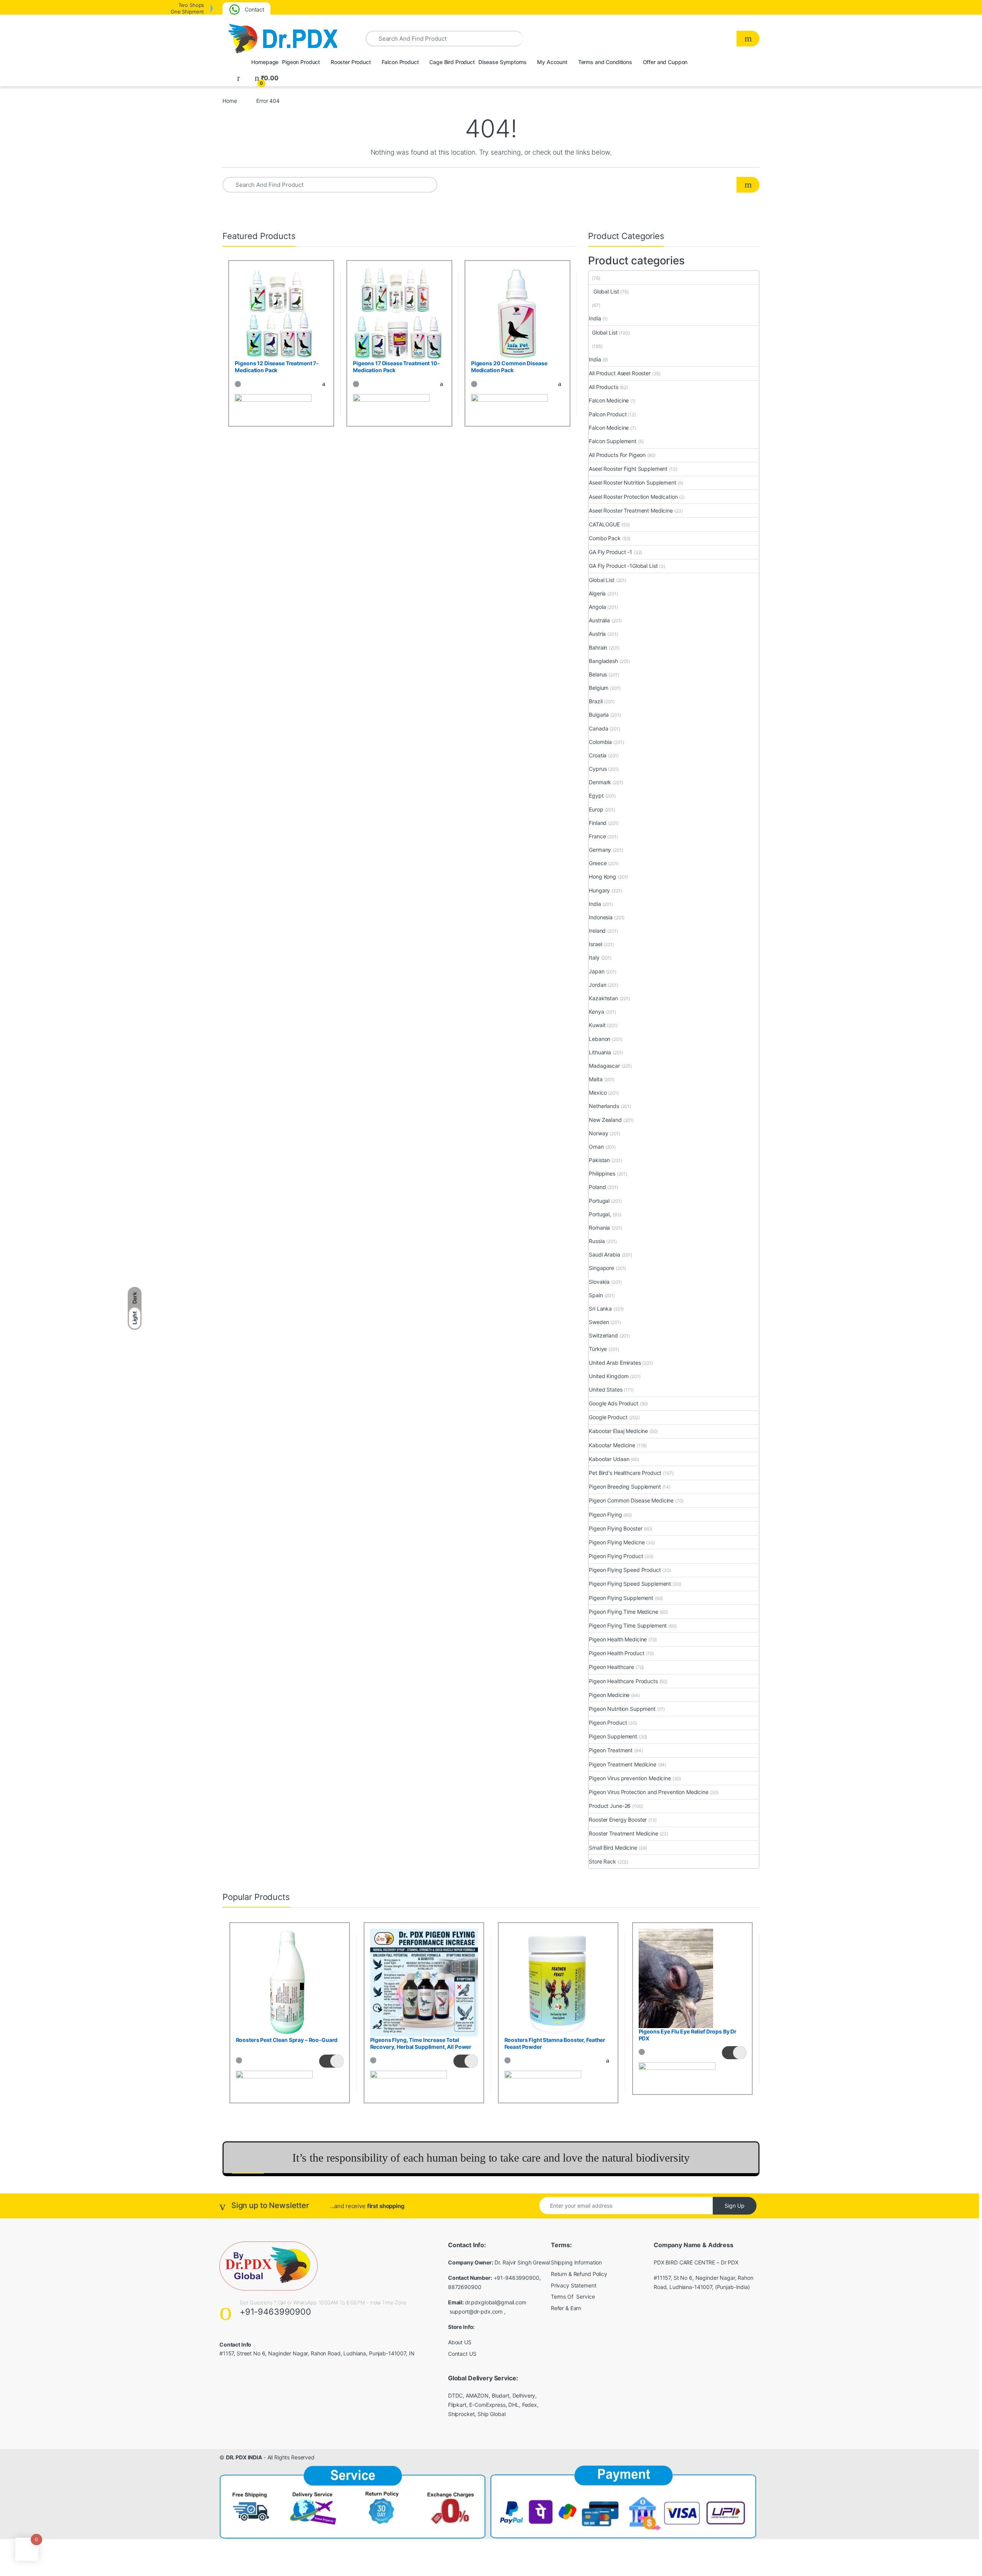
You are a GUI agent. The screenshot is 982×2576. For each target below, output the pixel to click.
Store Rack (602, 1861)
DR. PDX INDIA (244, 2457)
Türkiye (598, 1349)
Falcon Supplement (613, 441)
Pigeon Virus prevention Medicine (630, 1778)
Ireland (597, 931)
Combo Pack (605, 538)
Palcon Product (608, 414)
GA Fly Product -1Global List (623, 566)
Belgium (599, 688)
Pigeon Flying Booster (615, 1528)
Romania (599, 1228)
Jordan (597, 985)
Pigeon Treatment (611, 1750)
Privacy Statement (574, 2285)
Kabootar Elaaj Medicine (618, 1431)
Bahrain (598, 647)
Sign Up (735, 2206)
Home (230, 101)
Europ (596, 809)
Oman (596, 1147)
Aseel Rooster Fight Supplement (628, 469)
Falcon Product (400, 62)
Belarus (598, 674)
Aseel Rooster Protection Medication (633, 497)
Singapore (601, 1268)
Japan (596, 971)
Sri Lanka (600, 1309)
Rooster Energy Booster (618, 1820)
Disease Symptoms (502, 62)
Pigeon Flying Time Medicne (623, 1612)
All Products (603, 387)
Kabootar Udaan (609, 1459)
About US (460, 2342)
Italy (594, 957)
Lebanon (600, 1039)
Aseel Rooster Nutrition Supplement (632, 482)
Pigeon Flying (605, 1515)
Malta (596, 1079)
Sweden (599, 1322)
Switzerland (603, 1335)
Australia (599, 620)
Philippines (602, 1173)
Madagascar (604, 1066)
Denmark (600, 782)
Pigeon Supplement (613, 1736)
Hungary (599, 890)
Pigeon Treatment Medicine (623, 1764)
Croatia (598, 755)
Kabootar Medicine (612, 1445)
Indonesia (601, 917)
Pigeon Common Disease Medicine (631, 1500)
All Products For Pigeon (617, 455)
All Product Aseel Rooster (620, 373)
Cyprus (598, 769)
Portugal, (600, 1214)
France (597, 836)
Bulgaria (599, 715)
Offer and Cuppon (665, 62)
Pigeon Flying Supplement (621, 1598)
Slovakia (599, 1282)
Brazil (596, 701)
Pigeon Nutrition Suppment (622, 1709)
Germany (600, 850)
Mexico (598, 1093)
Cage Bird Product (451, 62)
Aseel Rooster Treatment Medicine (631, 510)
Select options (319, 384)
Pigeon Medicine (609, 1695)
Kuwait (597, 1025)
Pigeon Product (300, 62)
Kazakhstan (603, 998)
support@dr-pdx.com (476, 2311)
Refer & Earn (566, 2308)
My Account (551, 62)
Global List (604, 291)
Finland (598, 823)
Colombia (600, 742)
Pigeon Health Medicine (618, 1639)
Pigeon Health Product (616, 1653)
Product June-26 (610, 1806)
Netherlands (604, 1106)
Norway (598, 1133)
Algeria (597, 593)
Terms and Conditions (604, 62)
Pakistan (599, 1160)
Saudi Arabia (604, 1254)
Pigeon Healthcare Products (623, 1681)
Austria (597, 634)
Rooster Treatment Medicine (623, 1833)
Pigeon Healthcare (611, 1667)
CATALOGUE (604, 524)
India (595, 318)
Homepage (264, 62)
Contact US (462, 2354)
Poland (597, 1187)
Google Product (608, 1417)
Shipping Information (576, 2262)
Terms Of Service (573, 2296)
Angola (597, 607)
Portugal (599, 1201)
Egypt (596, 796)
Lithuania (600, 1052)
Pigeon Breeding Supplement (625, 1487)
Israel (595, 944)
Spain (596, 1295)
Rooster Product (350, 62)
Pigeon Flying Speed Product (625, 1570)
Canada (598, 728)
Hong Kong (602, 877)
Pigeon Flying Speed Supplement (630, 1584)
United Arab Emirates (615, 1363)
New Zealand (605, 1120)
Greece (598, 863)
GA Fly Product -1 (610, 552)
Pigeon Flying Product (616, 1556)
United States (606, 1389)
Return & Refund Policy (579, 2274)
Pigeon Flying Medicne (617, 1542)
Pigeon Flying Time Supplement (628, 1625)
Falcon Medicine (609, 400)
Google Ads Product (613, 1403)
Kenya (596, 1012)
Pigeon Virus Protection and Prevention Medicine (648, 1792)
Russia (597, 1241)
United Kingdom (609, 1376)
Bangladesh (603, 661)
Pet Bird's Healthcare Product (625, 1473)
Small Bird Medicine (613, 1848)
